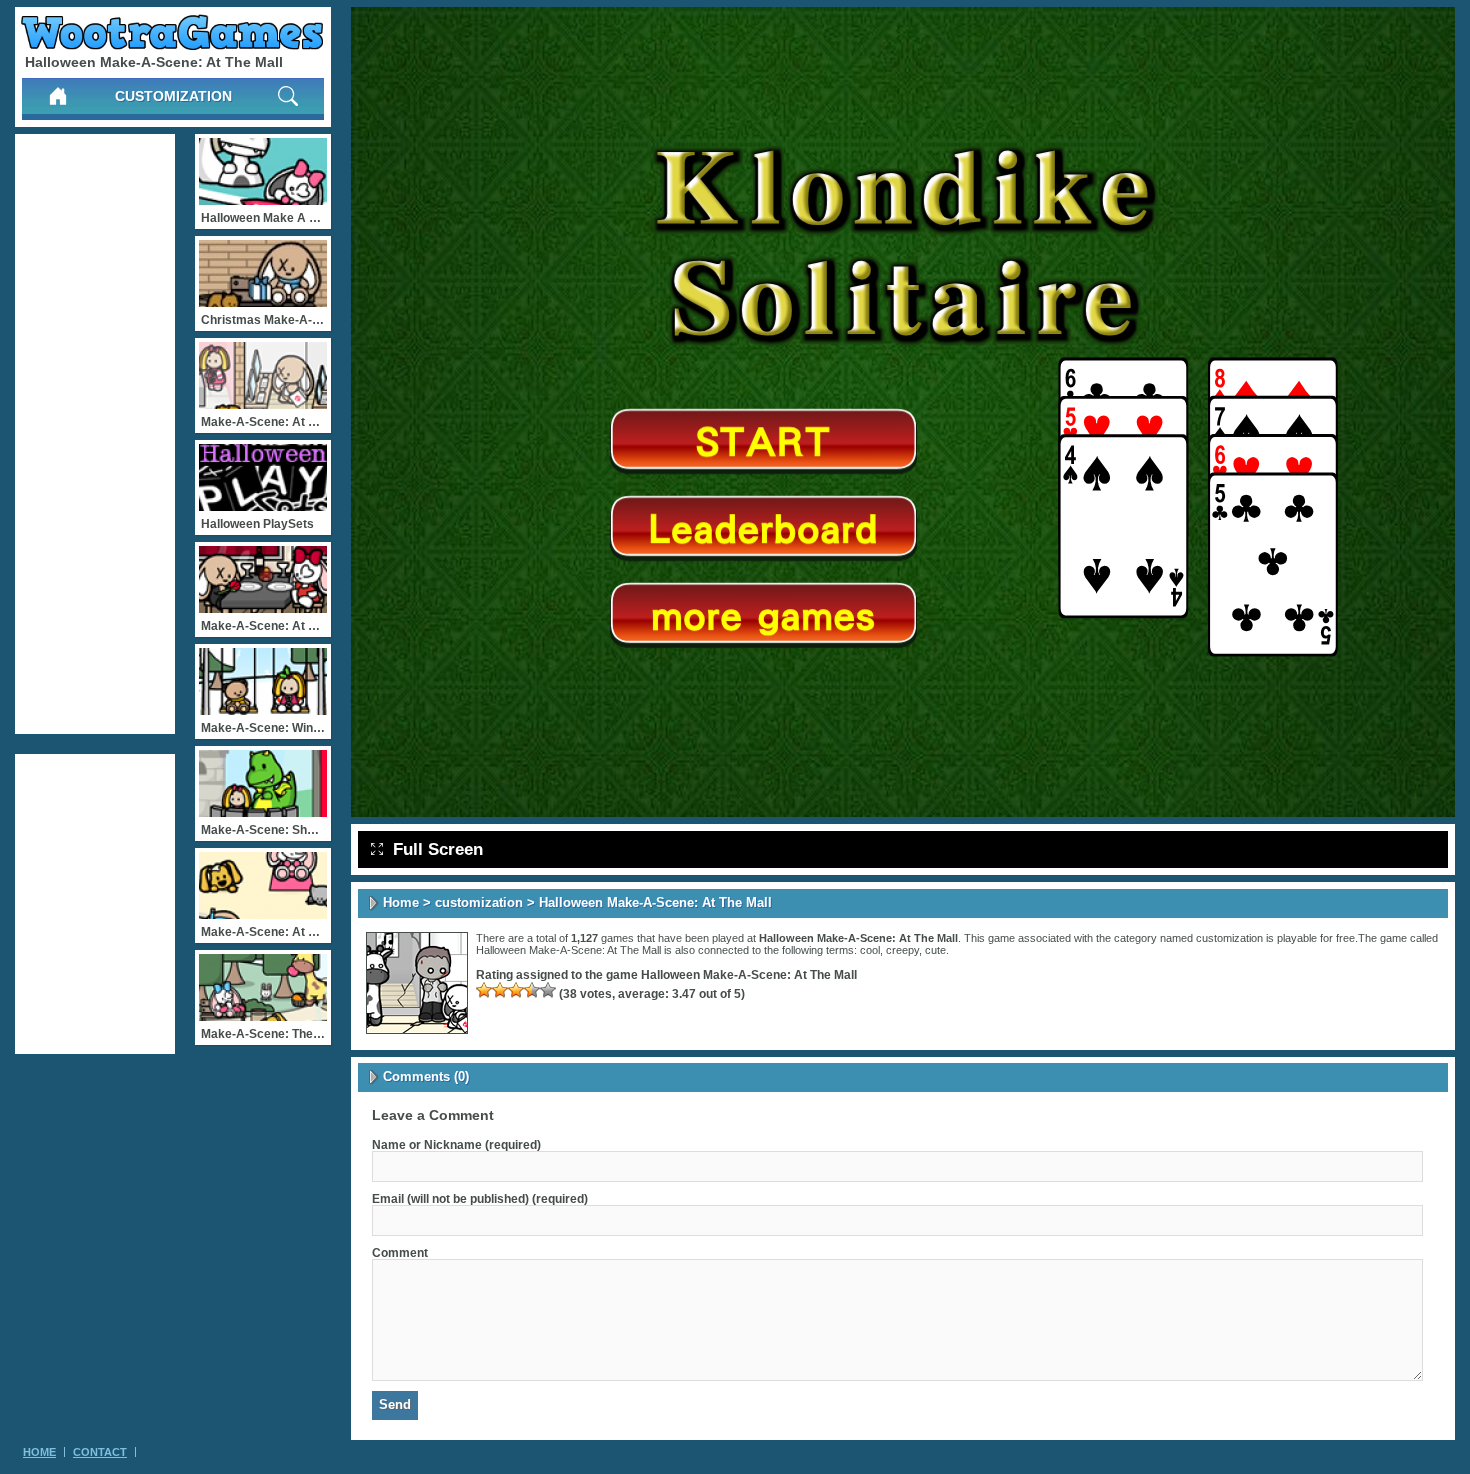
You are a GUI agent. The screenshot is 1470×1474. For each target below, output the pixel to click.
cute (935, 950)
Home (401, 902)
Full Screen (438, 849)
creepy (902, 950)
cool (870, 950)
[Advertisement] (95, 434)
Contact (100, 1452)
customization (173, 96)
